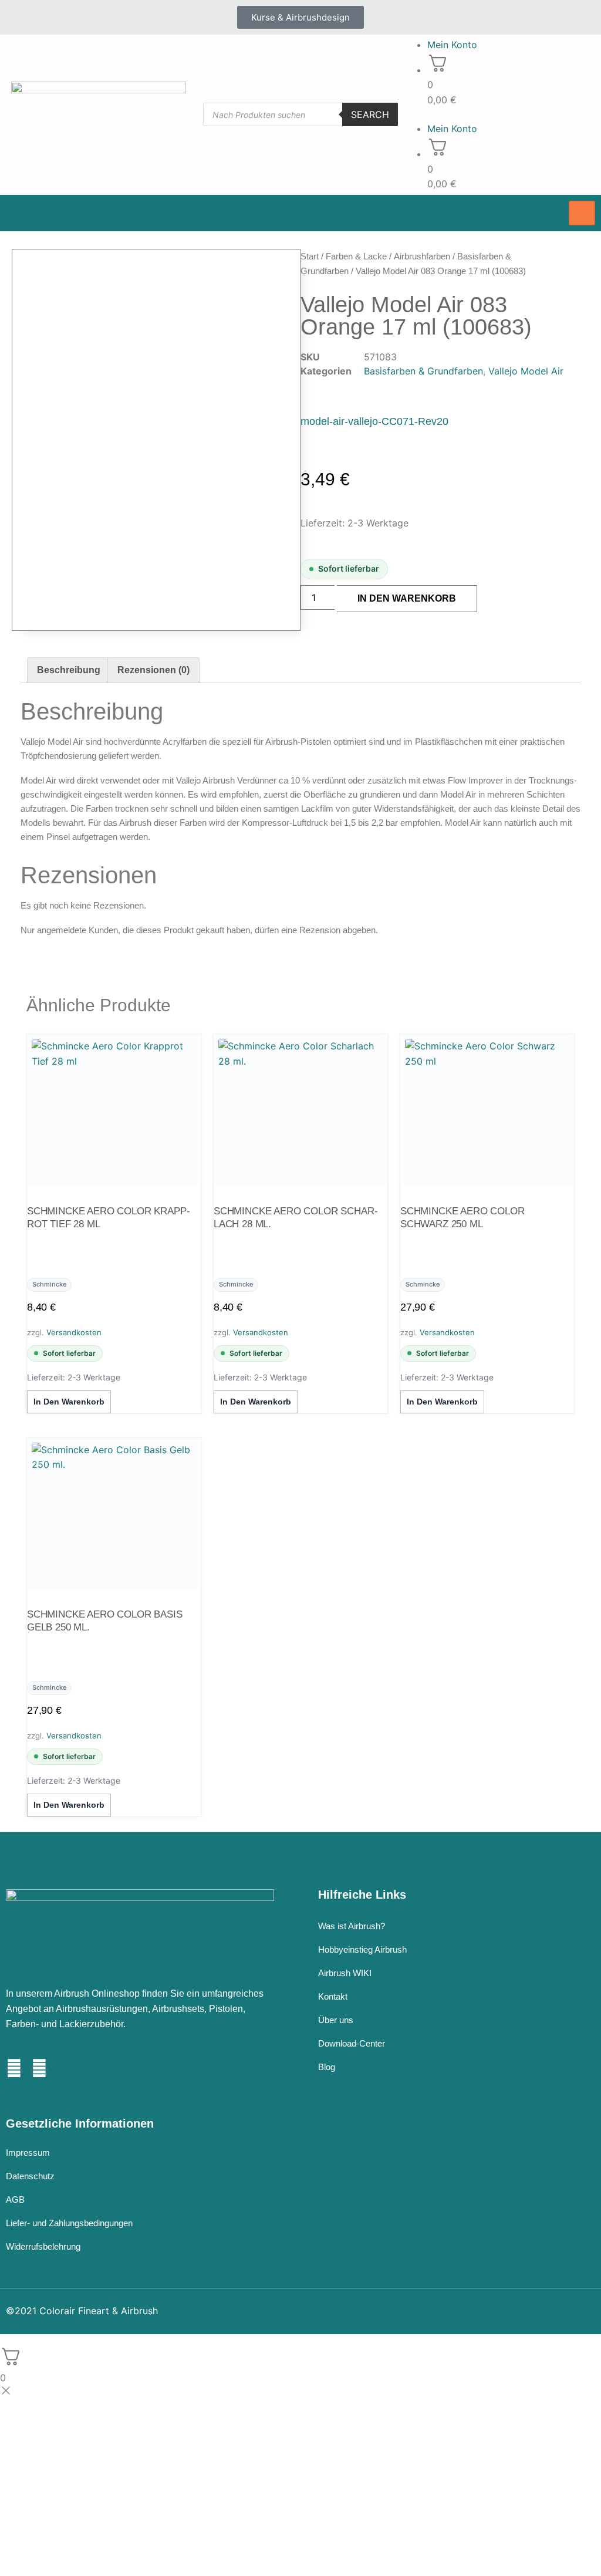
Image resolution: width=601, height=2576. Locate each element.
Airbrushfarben (422, 256)
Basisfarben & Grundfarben (423, 371)
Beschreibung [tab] (69, 670)
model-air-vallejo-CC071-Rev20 (374, 421)
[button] (501, 114)
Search (370, 114)
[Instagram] (14, 2070)
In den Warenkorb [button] (69, 1402)
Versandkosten (74, 1332)
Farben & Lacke (356, 256)
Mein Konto (452, 45)
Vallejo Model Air (526, 371)
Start (310, 256)
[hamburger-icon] (582, 213)
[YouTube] (39, 2070)
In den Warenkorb (407, 598)
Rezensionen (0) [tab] (153, 670)
